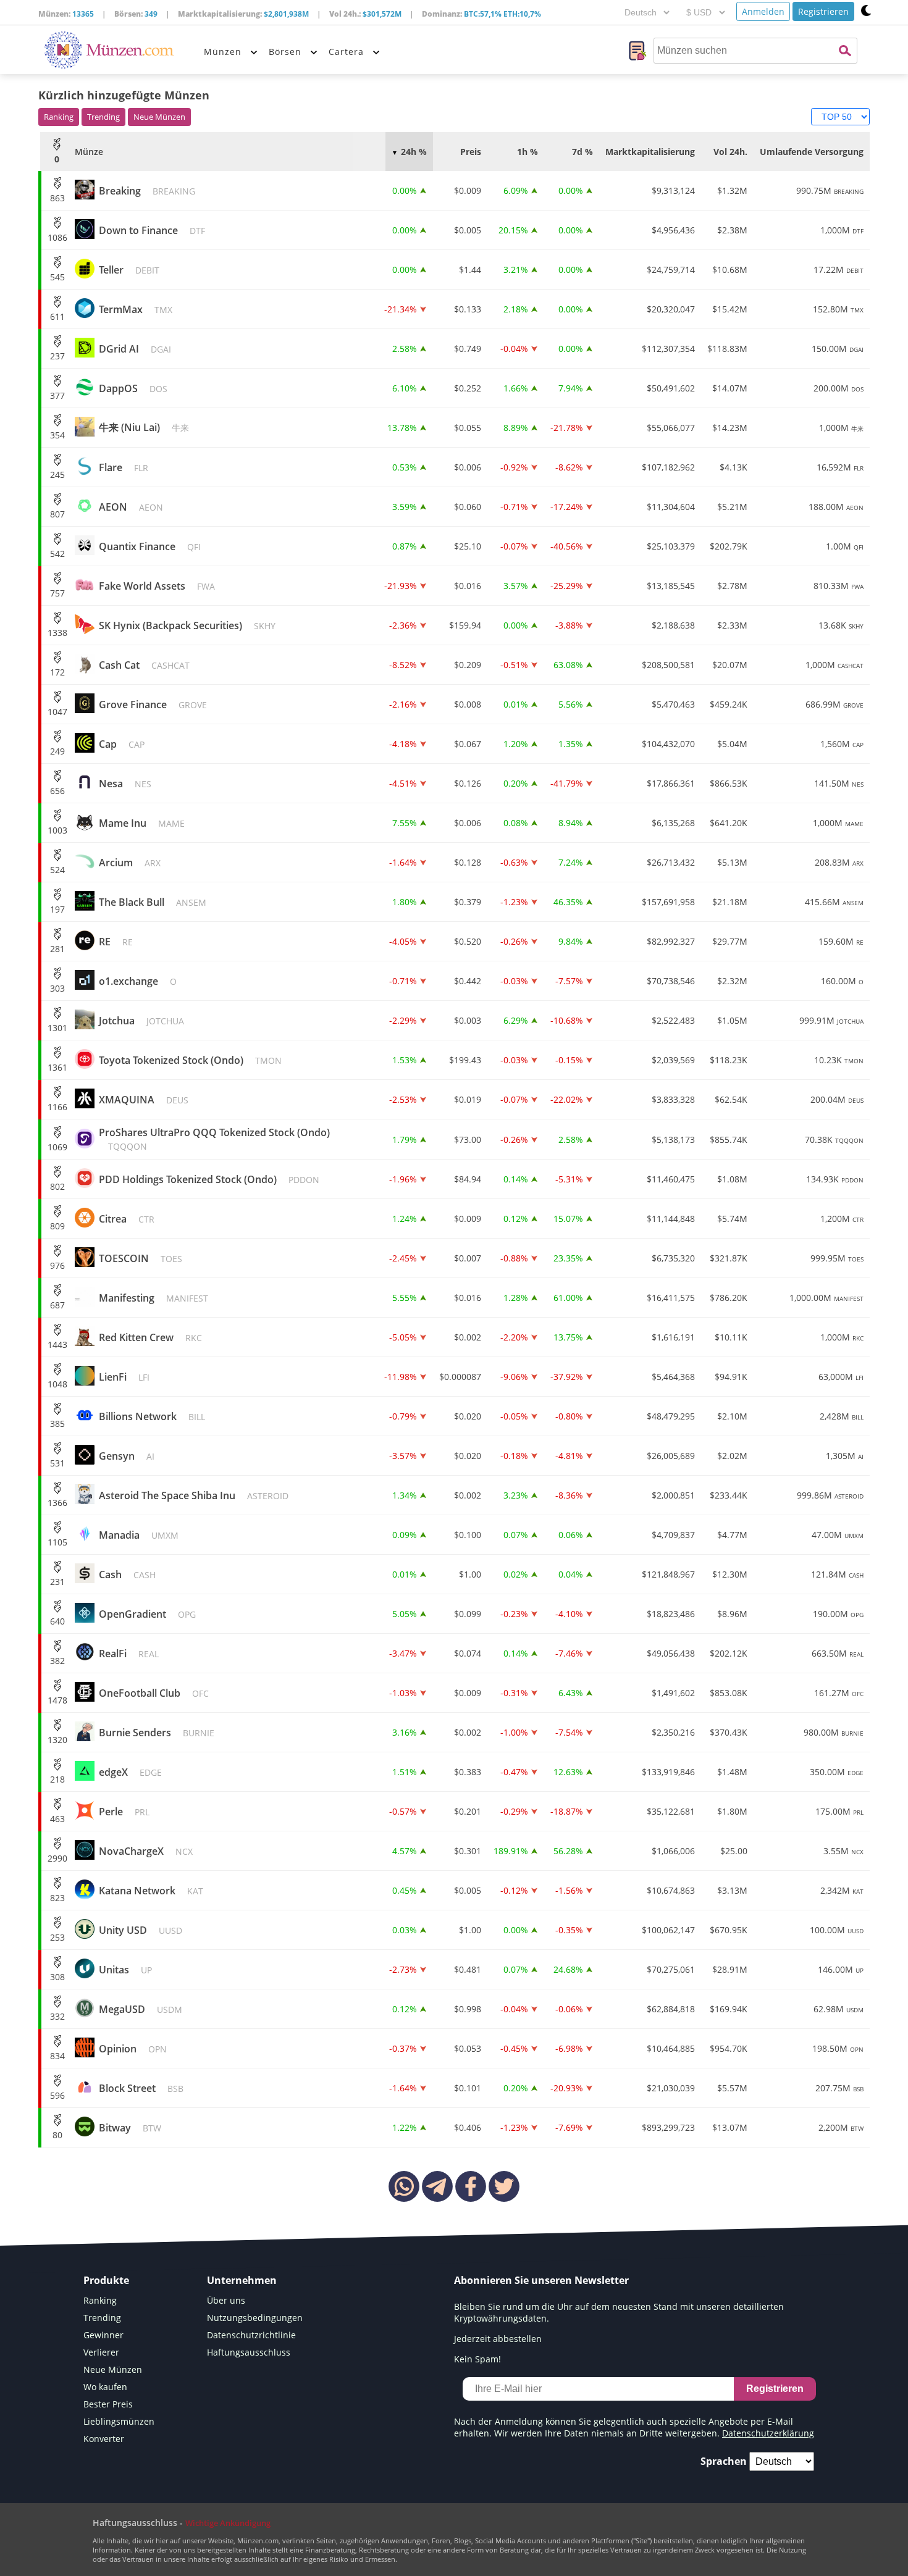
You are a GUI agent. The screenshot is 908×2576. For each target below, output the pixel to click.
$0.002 (468, 1337)
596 (57, 2095)
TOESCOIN (141, 1258)
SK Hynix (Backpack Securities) (187, 625)
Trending (103, 117)
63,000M (841, 1377)
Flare (124, 467)
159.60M (841, 941)
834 (57, 2056)
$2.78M (732, 586)
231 (57, 1582)
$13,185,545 (671, 586)
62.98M (839, 2009)
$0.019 (468, 1099)
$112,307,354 (668, 349)
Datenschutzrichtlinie (251, 2335)
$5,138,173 (673, 1140)
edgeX (130, 1772)
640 (57, 1621)
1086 (57, 237)
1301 (57, 1028)
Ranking (59, 117)
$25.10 (468, 546)
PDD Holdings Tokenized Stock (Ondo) (209, 1179)
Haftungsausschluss (249, 2352)
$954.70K (729, 2048)
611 (57, 316)
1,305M (845, 1456)
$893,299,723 (668, 2127)
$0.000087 (460, 1377)
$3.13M (732, 1890)
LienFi (124, 1377)
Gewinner (103, 2335)
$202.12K (729, 1653)
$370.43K (729, 1732)
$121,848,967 (668, 1574)
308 (57, 1977)
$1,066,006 (673, 1851)
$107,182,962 (668, 467)
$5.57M (732, 2088)
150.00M (838, 349)
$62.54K (731, 1099)
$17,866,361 (671, 783)
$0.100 (468, 1535)
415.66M (834, 902)
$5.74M (732, 1219)
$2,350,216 (673, 1732)
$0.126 (468, 783)
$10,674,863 (671, 1890)
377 (57, 395)
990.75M (830, 190)
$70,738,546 (671, 981)
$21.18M (730, 902)
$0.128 (468, 862)
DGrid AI (135, 349)
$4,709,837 (673, 1535)
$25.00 (734, 1851)
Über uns (226, 2300)
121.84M (837, 1574)
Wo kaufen (105, 2387)
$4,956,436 (673, 230)
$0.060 (468, 507)
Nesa (125, 784)
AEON (131, 507)
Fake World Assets (157, 586)
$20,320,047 (671, 309)
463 (57, 1819)
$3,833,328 (673, 1099)
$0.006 (468, 467)
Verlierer (101, 2352)
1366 (57, 1503)
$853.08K (729, 1693)
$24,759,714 (671, 270)
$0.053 (468, 2048)
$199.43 (465, 1060)
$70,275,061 (671, 1969)
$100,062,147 (668, 1930)
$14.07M (730, 388)
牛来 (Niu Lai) (144, 427)
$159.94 (465, 625)
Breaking (147, 191)
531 (57, 1463)
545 (57, 277)
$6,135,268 (673, 823)
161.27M (839, 1693)
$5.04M (732, 744)
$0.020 (468, 1416)
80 (57, 2135)
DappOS (133, 388)
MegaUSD (141, 2009)
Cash (127, 1574)
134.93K (835, 1179)
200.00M (839, 388)
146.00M (841, 1969)
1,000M (842, 230)
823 (57, 1898)
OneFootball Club (154, 1693)
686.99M (834, 704)
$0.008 (468, 704)
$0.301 (468, 1851)
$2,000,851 (673, 1495)
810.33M (839, 586)
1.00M (845, 546)
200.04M (837, 1099)
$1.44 (470, 270)
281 (57, 949)
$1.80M (732, 1811)
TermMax (136, 309)
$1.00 (470, 1574)
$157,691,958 (668, 902)
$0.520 (468, 941)
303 (57, 988)
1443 (57, 1344)
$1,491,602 (673, 1693)
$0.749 (468, 349)
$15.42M (730, 309)
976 (57, 1265)
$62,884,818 (671, 2009)
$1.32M (732, 190)
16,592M (840, 467)
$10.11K (731, 1337)
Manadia (139, 1535)
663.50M (838, 1653)
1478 (57, 1700)
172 (57, 672)
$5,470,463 (673, 704)
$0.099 (468, 1614)
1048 (57, 1384)
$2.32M (732, 981)
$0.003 (468, 1020)
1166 (57, 1107)
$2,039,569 (673, 1060)
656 (57, 791)
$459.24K (729, 704)
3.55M (843, 1851)
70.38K (834, 1140)
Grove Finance (153, 705)
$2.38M (732, 230)
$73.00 (468, 1140)
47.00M (838, 1535)
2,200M (841, 2127)
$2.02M (732, 1456)
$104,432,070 (668, 744)
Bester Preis (108, 2404)
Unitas (125, 1970)
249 (57, 751)
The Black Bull (153, 902)
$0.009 (468, 190)
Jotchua (141, 1021)
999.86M (830, 1495)
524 (57, 870)
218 (57, 1779)
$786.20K (729, 1298)
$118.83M (727, 349)
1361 (57, 1067)
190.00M (838, 1614)
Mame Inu (142, 823)
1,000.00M (826, 1298)
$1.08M (732, 1179)
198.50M (838, 2048)
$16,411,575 (671, 1298)
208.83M (839, 862)
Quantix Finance (150, 546)
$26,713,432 (671, 862)
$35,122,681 (671, 1811)
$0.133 (468, 309)
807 (57, 514)
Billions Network (152, 1416)
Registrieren (823, 11)
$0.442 (468, 981)
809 (57, 1226)
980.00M (834, 1732)
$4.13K (734, 467)
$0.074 (468, 1653)
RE (116, 942)
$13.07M (730, 2127)
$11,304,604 (671, 507)
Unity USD (141, 1930)
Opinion (133, 2049)
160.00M (842, 981)
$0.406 (468, 2127)
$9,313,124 (673, 190)
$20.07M (730, 665)
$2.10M (732, 1416)
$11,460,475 (671, 1179)
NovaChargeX (146, 1851)
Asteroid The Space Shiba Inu (194, 1495)
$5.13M (732, 862)
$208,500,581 (668, 665)
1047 (57, 712)
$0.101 (468, 2088)
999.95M (837, 1258)
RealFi (129, 1654)
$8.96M (732, 1614)
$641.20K (729, 823)
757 (57, 593)
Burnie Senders (157, 1733)
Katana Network (151, 1891)
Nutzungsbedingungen (255, 2318)
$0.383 (468, 1772)
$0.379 (468, 902)
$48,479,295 (671, 1416)
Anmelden (763, 11)
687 (57, 1305)
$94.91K (731, 1377)
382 (57, 1661)
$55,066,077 (671, 428)
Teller (129, 270)
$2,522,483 (673, 1020)
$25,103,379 (671, 546)
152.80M (838, 309)
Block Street (141, 2088)
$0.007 (468, 1258)
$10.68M (730, 270)
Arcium (130, 863)
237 (57, 356)
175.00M (839, 1811)
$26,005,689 (671, 1456)
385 (57, 1424)
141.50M (839, 783)
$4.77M (732, 1535)
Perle (124, 1812)
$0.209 (468, 665)
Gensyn (127, 1456)
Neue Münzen (159, 117)
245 (57, 475)
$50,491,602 (671, 388)
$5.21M (732, 507)
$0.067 (468, 744)
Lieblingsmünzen (119, 2421)
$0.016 (468, 586)
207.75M (839, 2088)
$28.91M (730, 1969)
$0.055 (468, 428)
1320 (57, 1740)
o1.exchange (138, 981)
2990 (57, 1858)
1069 (57, 1147)
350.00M (837, 1772)
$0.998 (468, 2009)
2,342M (842, 1890)
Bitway (130, 2128)
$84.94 (468, 1179)
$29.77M (730, 941)
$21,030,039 (671, 2088)
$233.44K (729, 1495)
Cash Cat (144, 665)
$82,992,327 (671, 941)
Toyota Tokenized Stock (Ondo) (190, 1060)
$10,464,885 (671, 2048)
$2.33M (732, 625)
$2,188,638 (673, 625)
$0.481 (468, 1969)
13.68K (841, 625)
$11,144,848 (671, 1219)
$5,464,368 (673, 1377)
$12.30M (730, 1574)
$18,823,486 (671, 1614)
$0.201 (468, 1811)
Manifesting (153, 1298)
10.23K (839, 1060)
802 (57, 1186)
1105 (57, 1542)
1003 (57, 830)
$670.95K (729, 1930)
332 (57, 2016)
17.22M (839, 270)
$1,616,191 (673, 1337)
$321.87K (729, 1258)
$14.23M (730, 428)
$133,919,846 (668, 1772)
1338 (57, 633)
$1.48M (732, 1772)
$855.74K (729, 1140)
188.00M (836, 507)
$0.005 (468, 230)
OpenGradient (147, 1614)
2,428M (842, 1416)
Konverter (104, 2439)
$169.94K (729, 2009)
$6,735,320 (673, 1258)
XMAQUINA (144, 1100)
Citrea (127, 1219)
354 (57, 435)
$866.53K (729, 783)
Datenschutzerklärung (768, 2433)
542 (57, 554)
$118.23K (729, 1060)
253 (57, 1937)
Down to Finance (152, 230)
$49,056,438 (671, 1653)
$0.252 (468, 388)
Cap (122, 744)
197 (57, 909)
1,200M (842, 1219)
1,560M (842, 744)
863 (57, 198)
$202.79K (729, 546)
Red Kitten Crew (150, 1337)
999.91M (831, 1020)
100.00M (837, 1930)
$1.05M (732, 1020)
